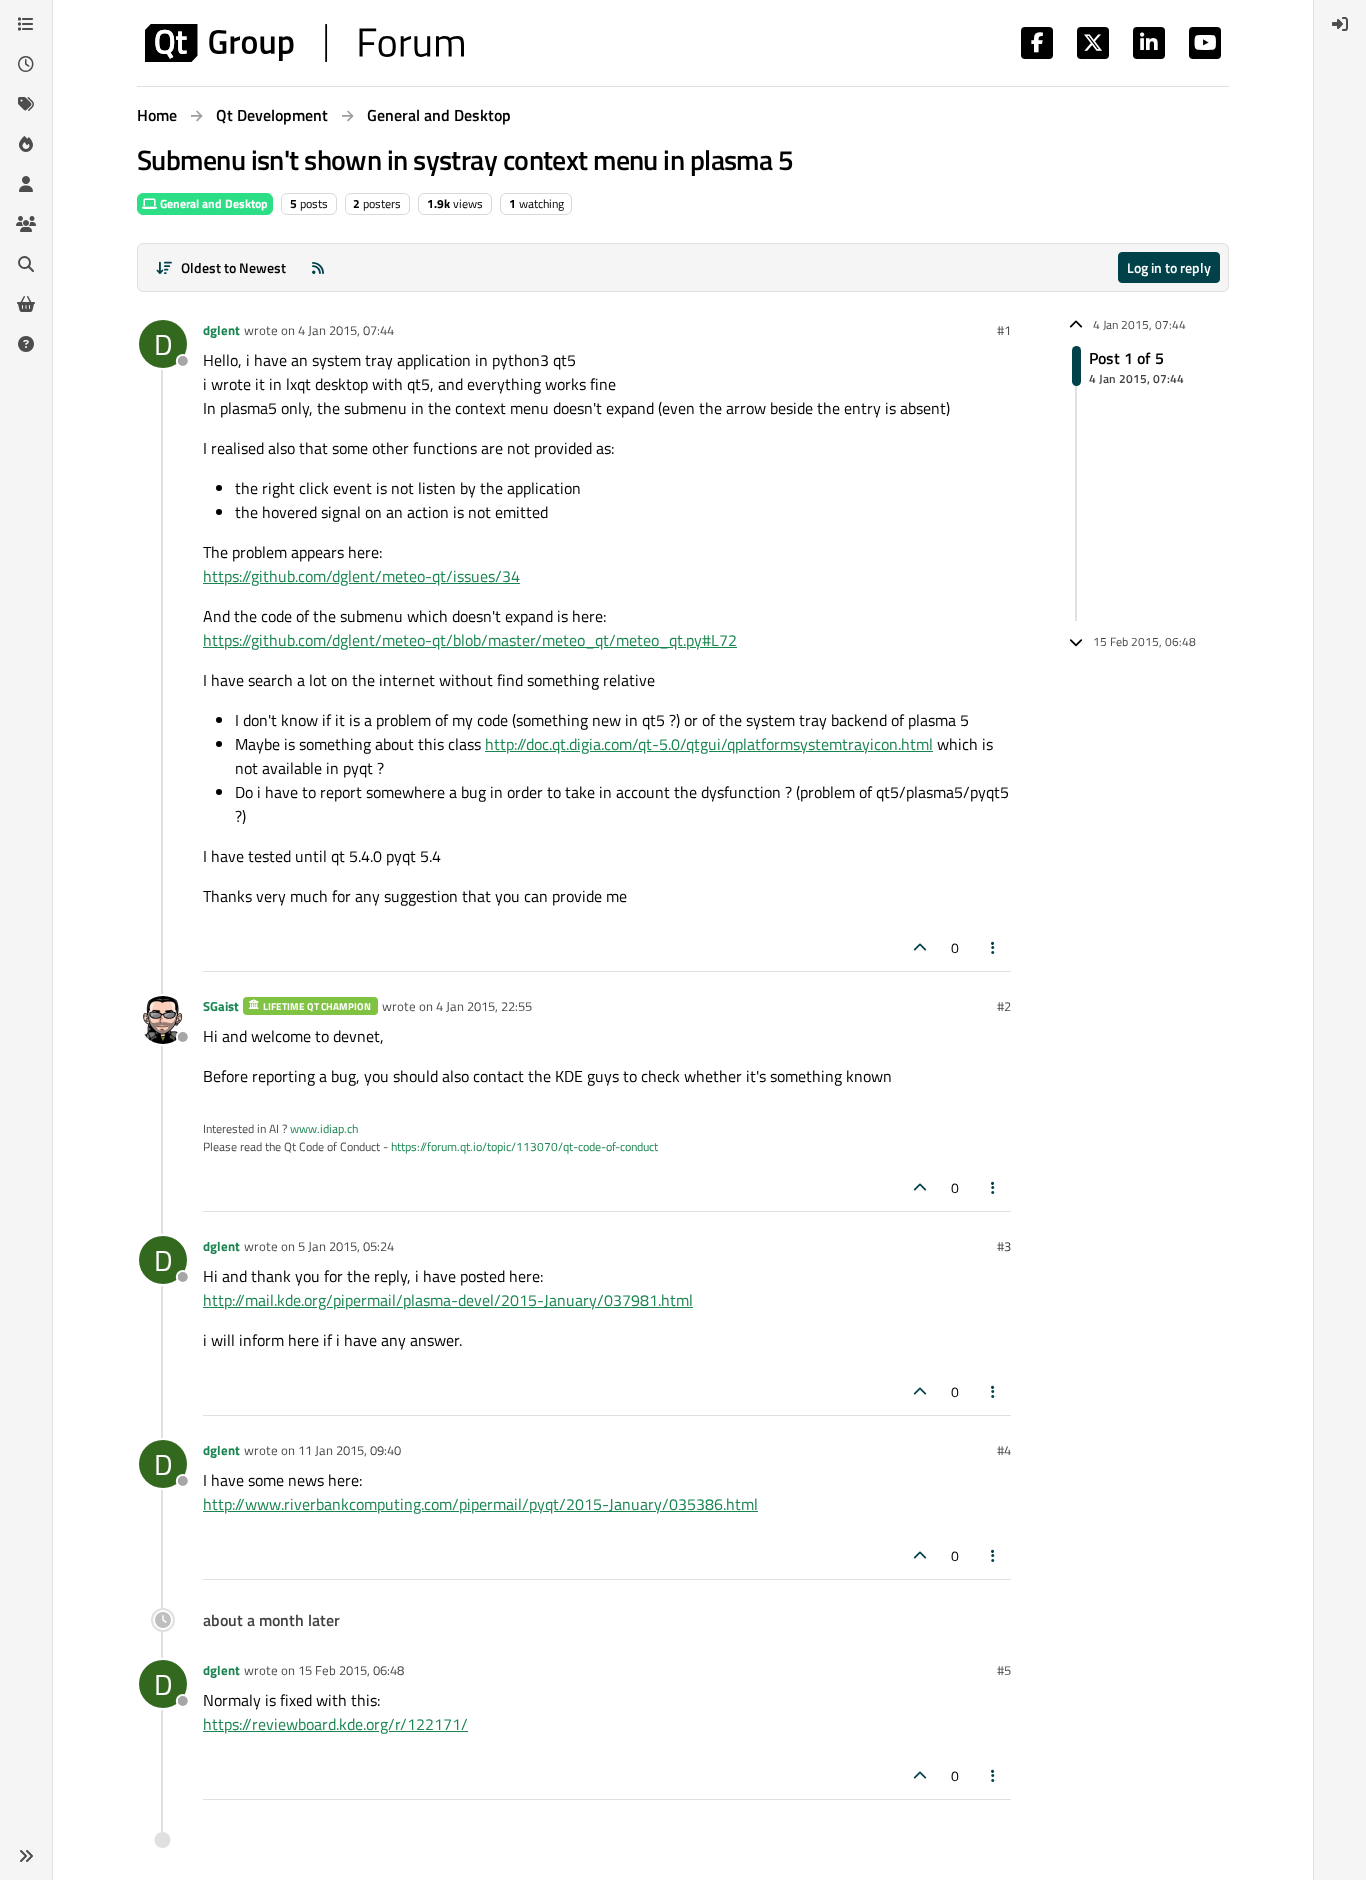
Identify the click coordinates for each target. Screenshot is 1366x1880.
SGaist (221, 1006)
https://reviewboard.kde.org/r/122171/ (335, 1724)
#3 (1004, 1246)
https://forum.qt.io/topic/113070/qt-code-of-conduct (524, 1146)
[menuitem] (1340, 24)
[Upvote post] (920, 947)
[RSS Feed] (318, 267)
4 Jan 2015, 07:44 (346, 330)
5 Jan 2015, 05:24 (346, 1246)
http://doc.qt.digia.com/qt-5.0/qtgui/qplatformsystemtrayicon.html (709, 744)
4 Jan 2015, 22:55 (484, 1006)
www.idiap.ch (324, 1128)
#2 (1004, 1006)
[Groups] (26, 224)
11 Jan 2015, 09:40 (349, 1450)
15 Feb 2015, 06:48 (351, 1670)
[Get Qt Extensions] (26, 304)
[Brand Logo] (304, 43)
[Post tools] (994, 947)
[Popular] (26, 144)
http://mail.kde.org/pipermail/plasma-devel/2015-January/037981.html (448, 1300)
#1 (1004, 330)
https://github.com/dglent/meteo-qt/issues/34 (361, 576)
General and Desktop (212, 203)
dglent (221, 330)
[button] (26, 1856)
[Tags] (26, 104)
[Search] (26, 264)
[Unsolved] (26, 344)
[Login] (1340, 24)
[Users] (26, 184)
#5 (1004, 1670)
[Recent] (26, 64)
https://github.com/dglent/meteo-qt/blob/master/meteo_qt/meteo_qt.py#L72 (470, 640)
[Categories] (26, 24)
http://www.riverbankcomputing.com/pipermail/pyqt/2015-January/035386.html (480, 1504)
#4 (1004, 1450)
